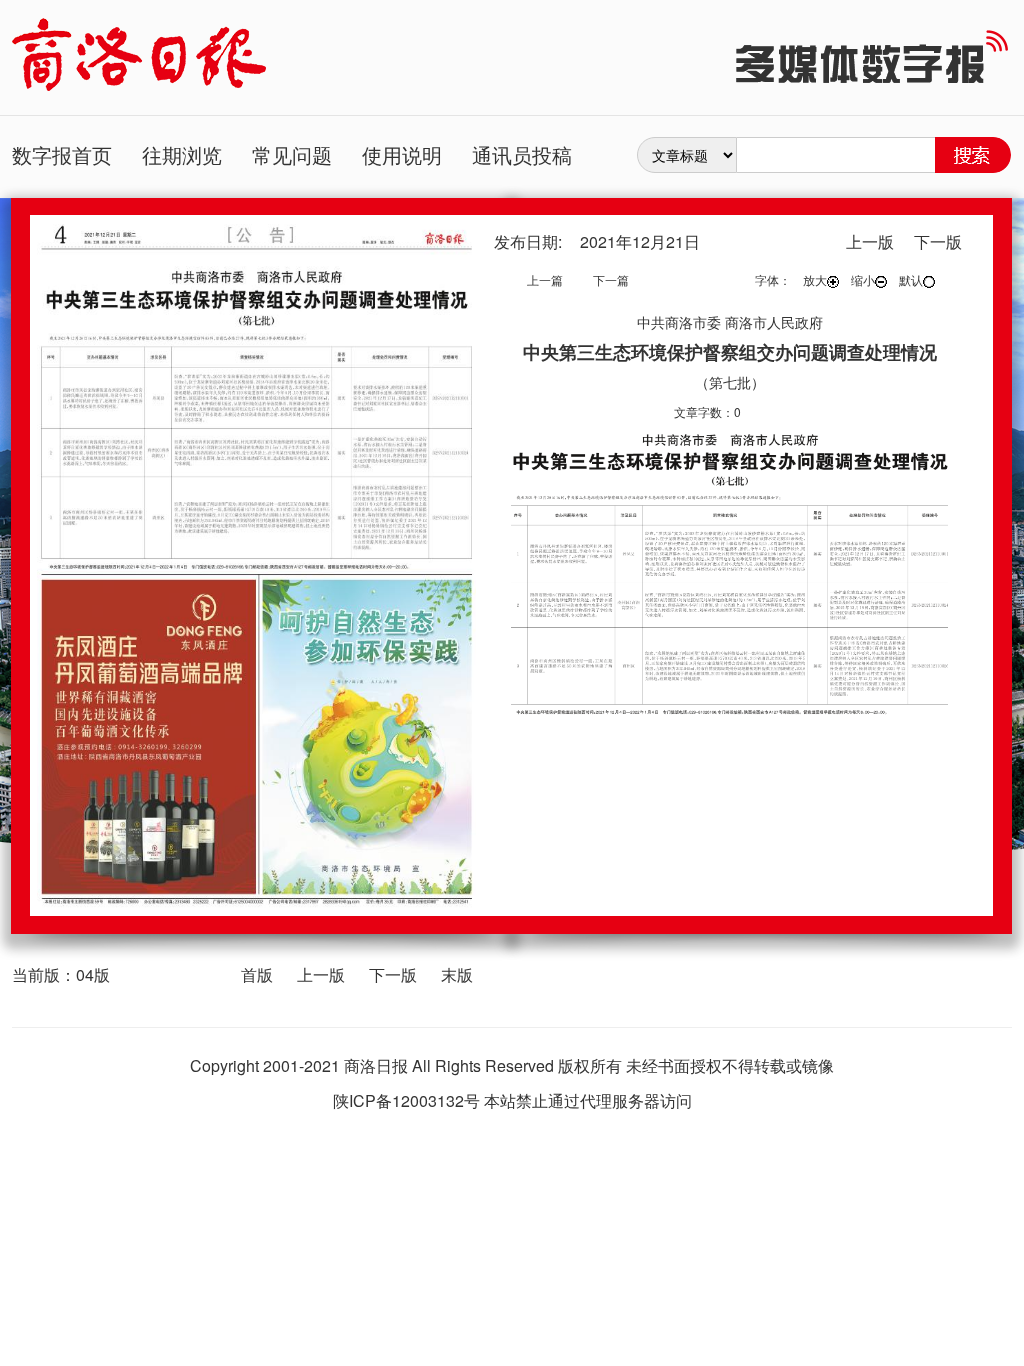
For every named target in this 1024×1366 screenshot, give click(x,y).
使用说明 (402, 154)
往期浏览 (182, 154)
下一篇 (611, 279)
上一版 (321, 974)
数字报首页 (62, 154)
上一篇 (545, 279)
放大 (815, 279)
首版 (257, 974)
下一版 (393, 974)
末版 (457, 974)
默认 (911, 279)
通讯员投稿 (522, 154)
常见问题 (292, 154)
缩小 (863, 279)
